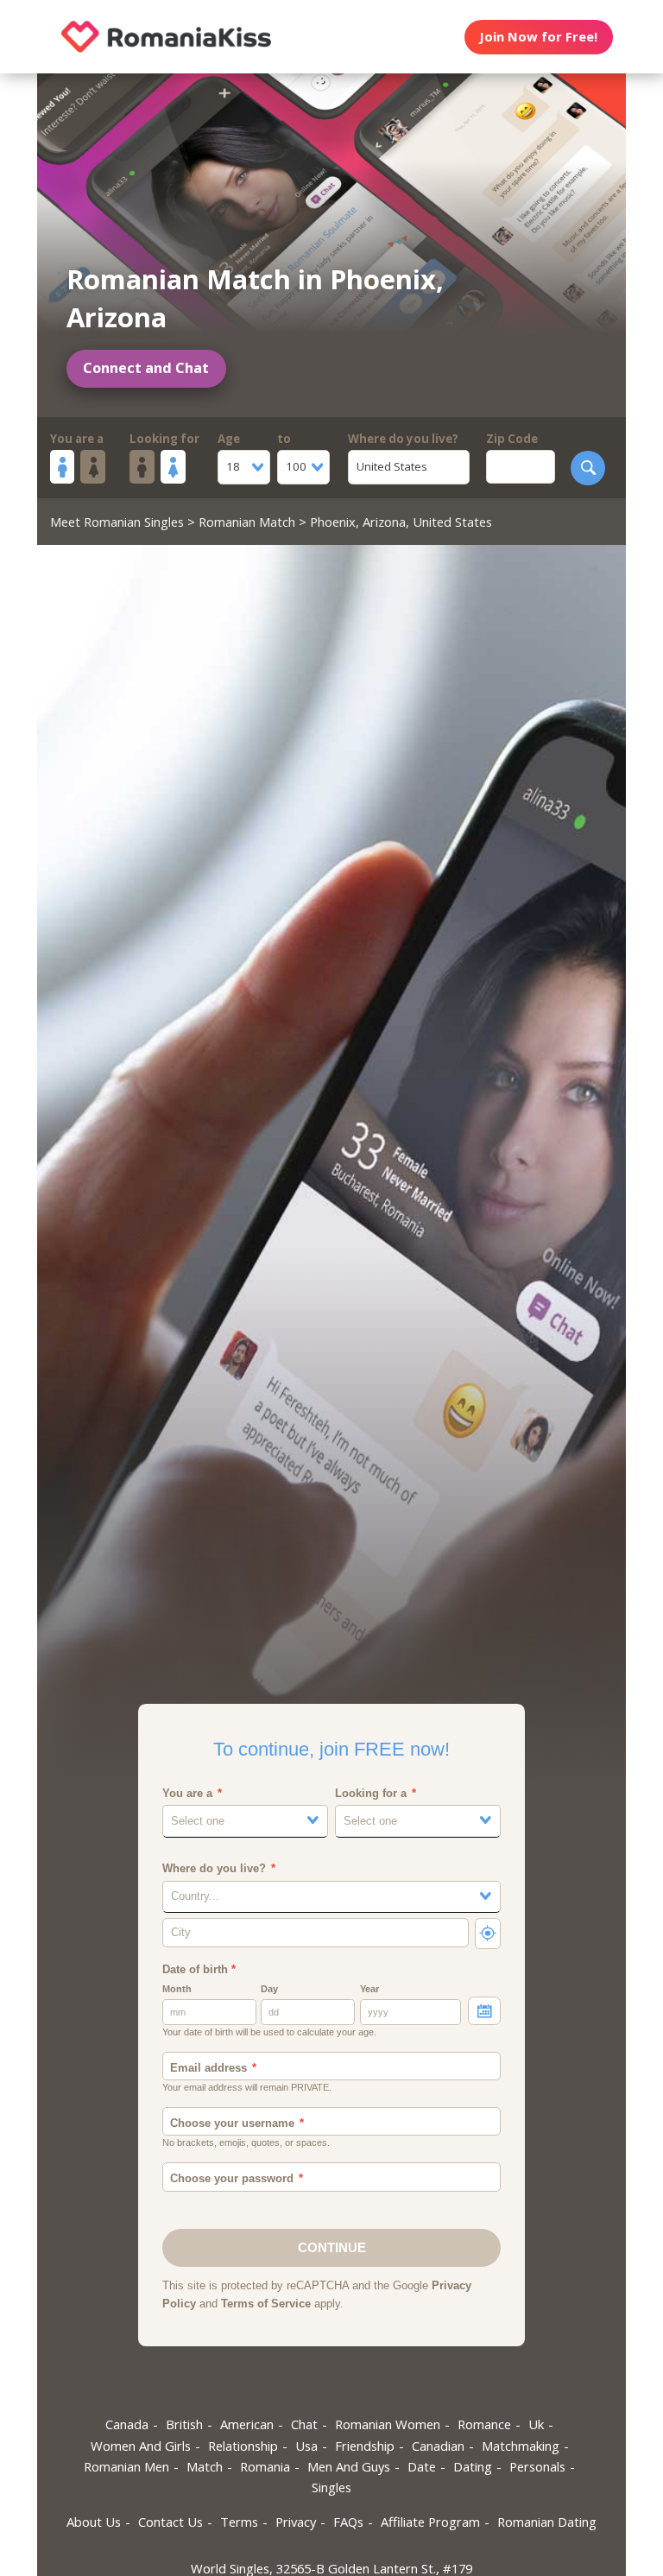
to (284, 439)
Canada (127, 2424)
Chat (304, 2424)
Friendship (365, 2446)
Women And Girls (141, 2446)
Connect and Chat (146, 368)
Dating (473, 2466)
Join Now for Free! (538, 36)
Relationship (243, 2446)
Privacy (296, 2522)
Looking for (164, 439)
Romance (484, 2424)
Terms (239, 2522)
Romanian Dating (547, 2522)
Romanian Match (247, 522)
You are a (77, 439)
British (184, 2424)
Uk (536, 2424)
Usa (306, 2446)
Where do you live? (403, 439)
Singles (331, 2487)
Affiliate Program (430, 2522)
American (247, 2424)
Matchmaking (521, 2446)
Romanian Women (388, 2424)
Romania (265, 2466)
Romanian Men (126, 2466)
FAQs (348, 2522)
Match (205, 2466)
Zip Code (512, 439)
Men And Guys (349, 2466)
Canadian (438, 2446)
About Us (94, 2522)
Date (422, 2466)
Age (229, 439)
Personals (537, 2466)
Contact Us (170, 2522)
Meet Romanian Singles (117, 522)
